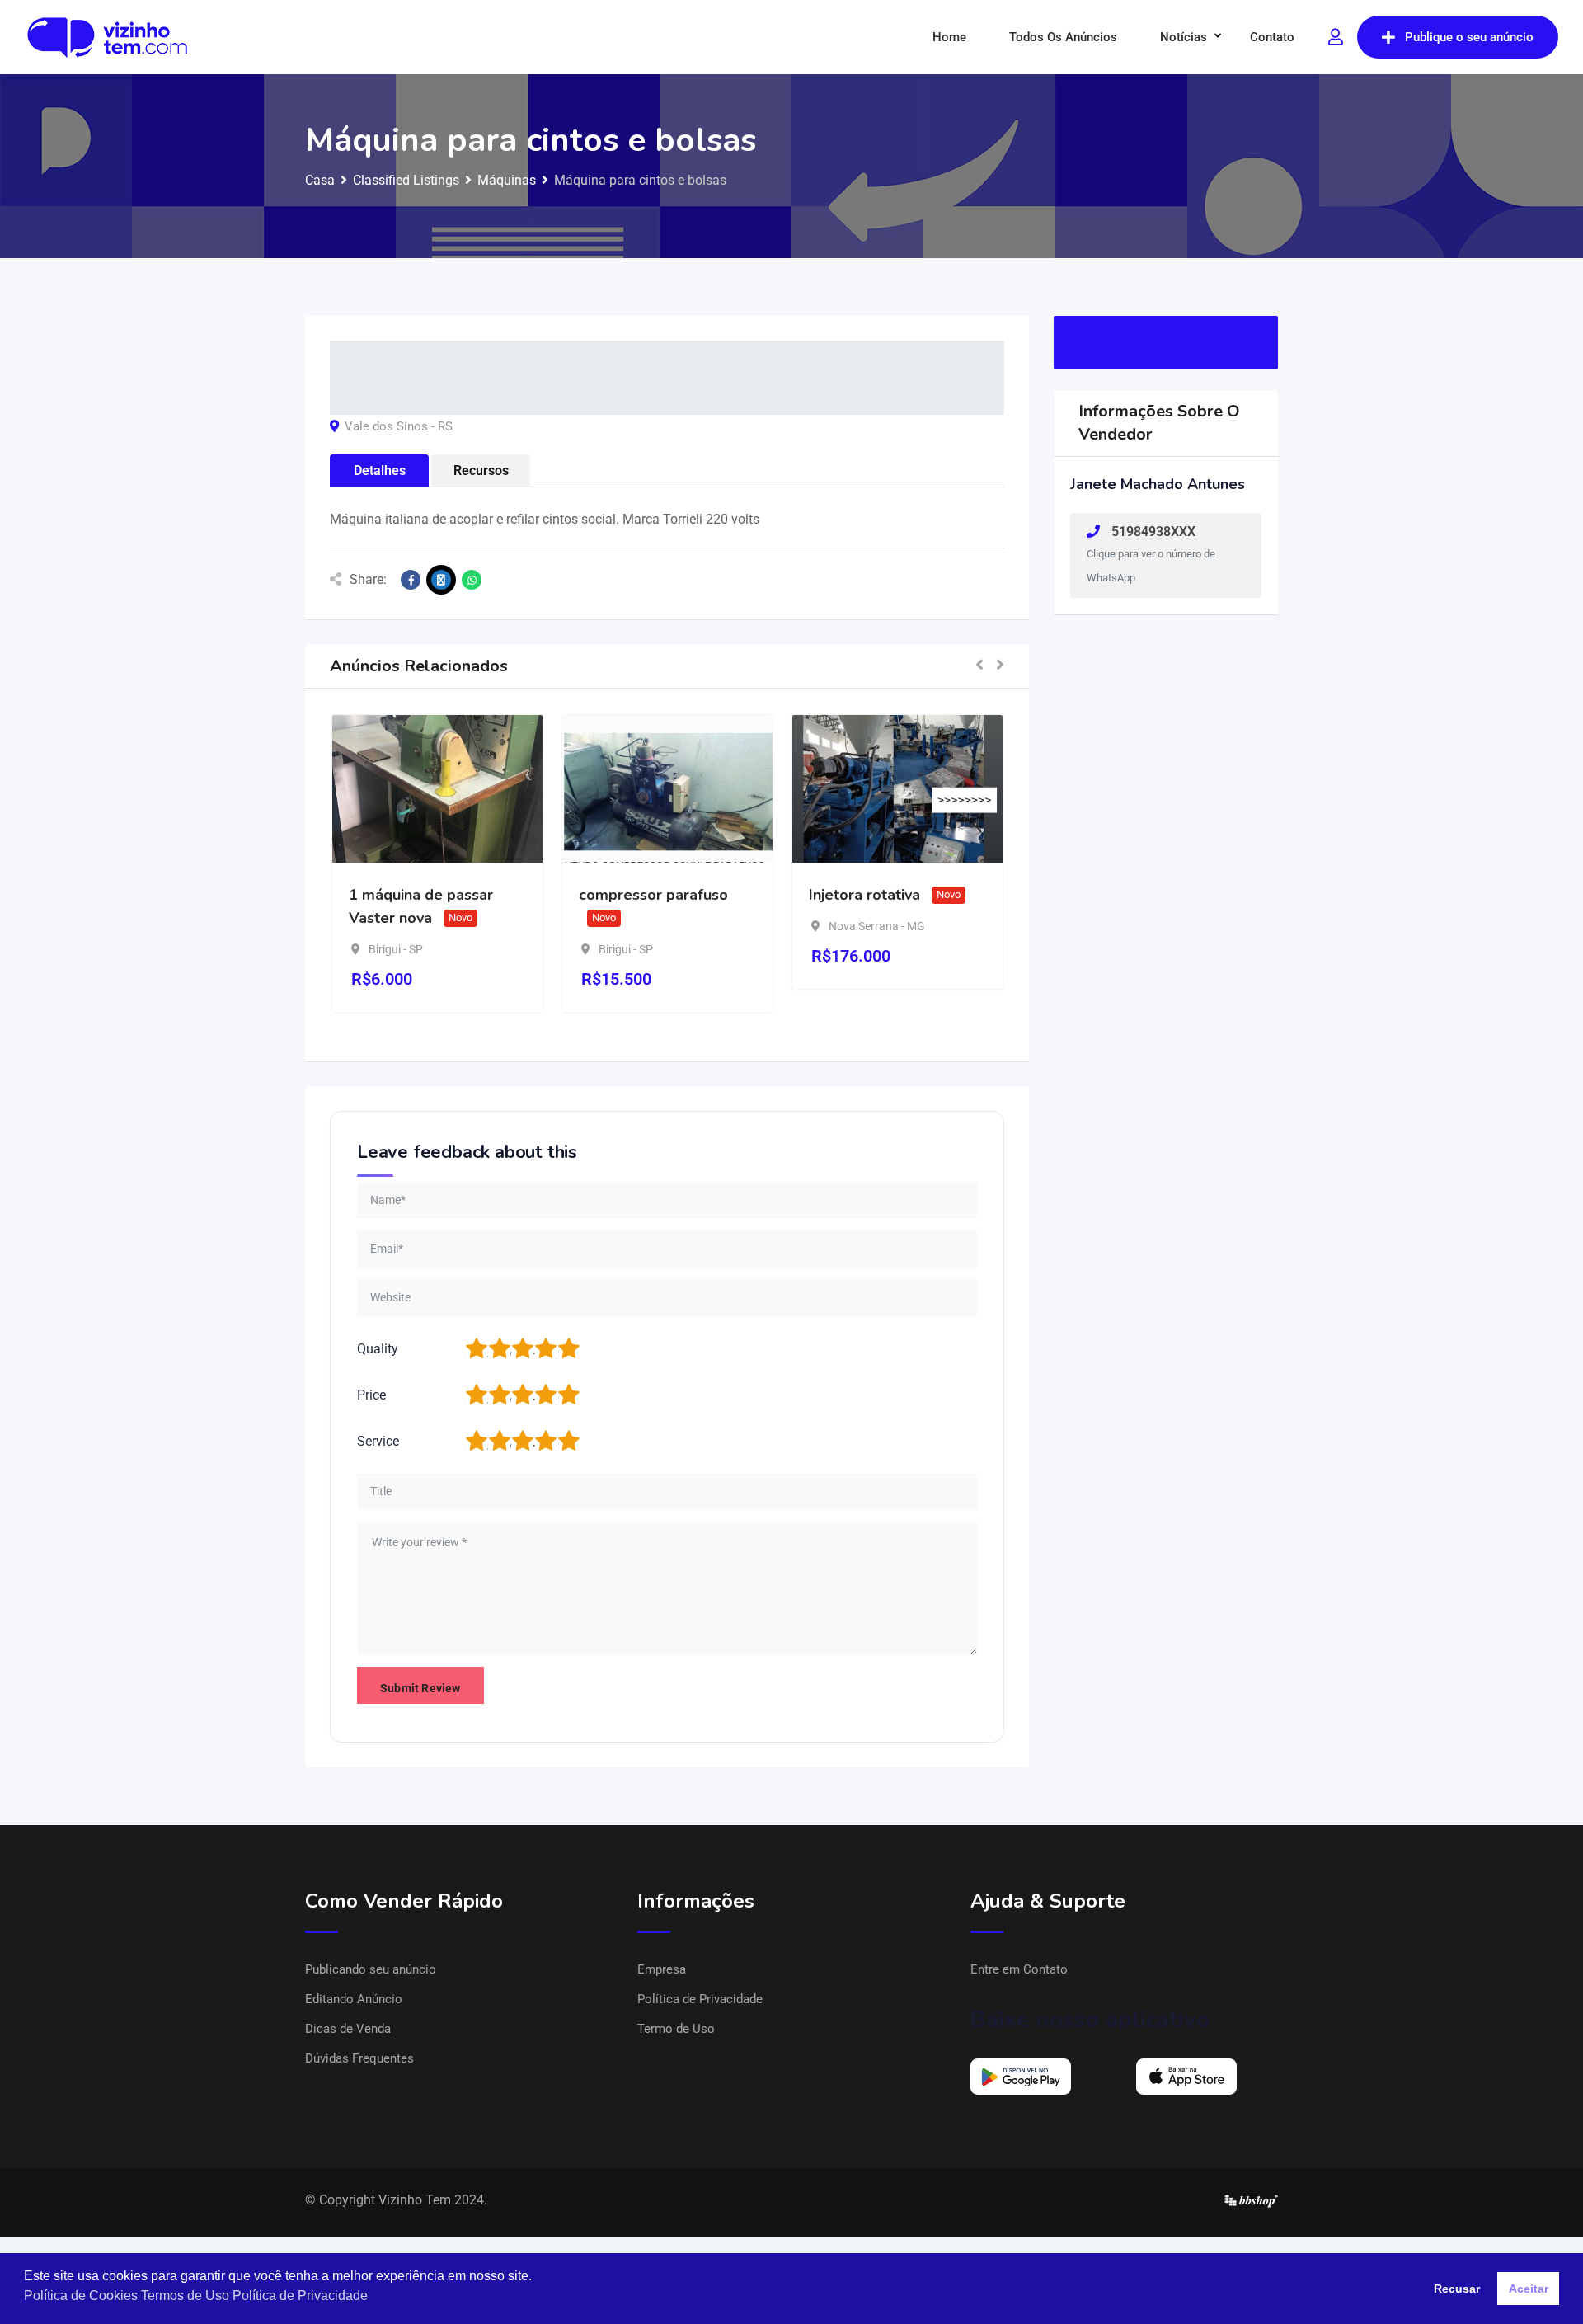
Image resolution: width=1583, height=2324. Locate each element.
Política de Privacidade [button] (300, 2296)
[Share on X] (441, 580)
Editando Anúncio (354, 1999)
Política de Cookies (81, 2296)
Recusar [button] (1457, 2289)
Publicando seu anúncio (371, 1969)
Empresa (662, 1969)
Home (949, 37)
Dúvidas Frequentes (359, 2058)
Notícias (1184, 37)
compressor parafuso (653, 895)
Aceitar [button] (1529, 2289)
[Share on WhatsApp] (472, 580)
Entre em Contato (1019, 1969)
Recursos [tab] (481, 470)
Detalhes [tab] (380, 470)
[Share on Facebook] (411, 580)
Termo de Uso (676, 2029)
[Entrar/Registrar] (1336, 37)
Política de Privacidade (700, 1999)
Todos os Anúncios (1063, 37)
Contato (1272, 37)
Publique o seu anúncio (1469, 37)
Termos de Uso (185, 2296)
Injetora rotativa (864, 895)
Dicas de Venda (348, 2029)
